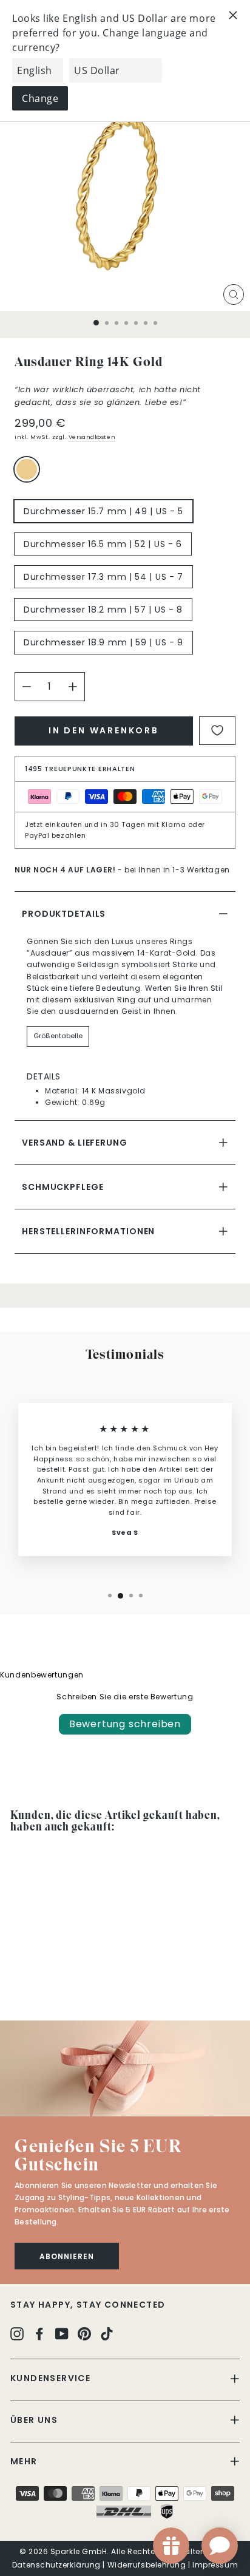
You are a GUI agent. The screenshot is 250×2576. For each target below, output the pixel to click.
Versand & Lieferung (75, 1143)
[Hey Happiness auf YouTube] (62, 2333)
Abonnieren (67, 2256)
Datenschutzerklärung (56, 2565)
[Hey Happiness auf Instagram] (17, 2333)
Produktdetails (64, 914)
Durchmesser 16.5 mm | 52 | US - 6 (103, 544)
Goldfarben (27, 469)
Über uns (34, 2420)
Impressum (215, 2565)
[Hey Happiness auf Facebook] (39, 2333)
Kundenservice (50, 2378)
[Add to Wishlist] (217, 731)
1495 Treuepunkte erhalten (80, 769)
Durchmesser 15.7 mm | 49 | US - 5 (103, 511)
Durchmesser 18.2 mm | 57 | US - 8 (103, 610)
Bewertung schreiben (125, 1724)
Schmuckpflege (62, 1187)
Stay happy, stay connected (88, 2305)
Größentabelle (58, 1036)
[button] (125, 2068)
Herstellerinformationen (88, 1231)
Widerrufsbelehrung (147, 2565)
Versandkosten (92, 437)
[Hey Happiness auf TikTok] (107, 2333)
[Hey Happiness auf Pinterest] (84, 2333)
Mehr (24, 2461)
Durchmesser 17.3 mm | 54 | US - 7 (103, 577)
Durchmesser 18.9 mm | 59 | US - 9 (103, 642)
